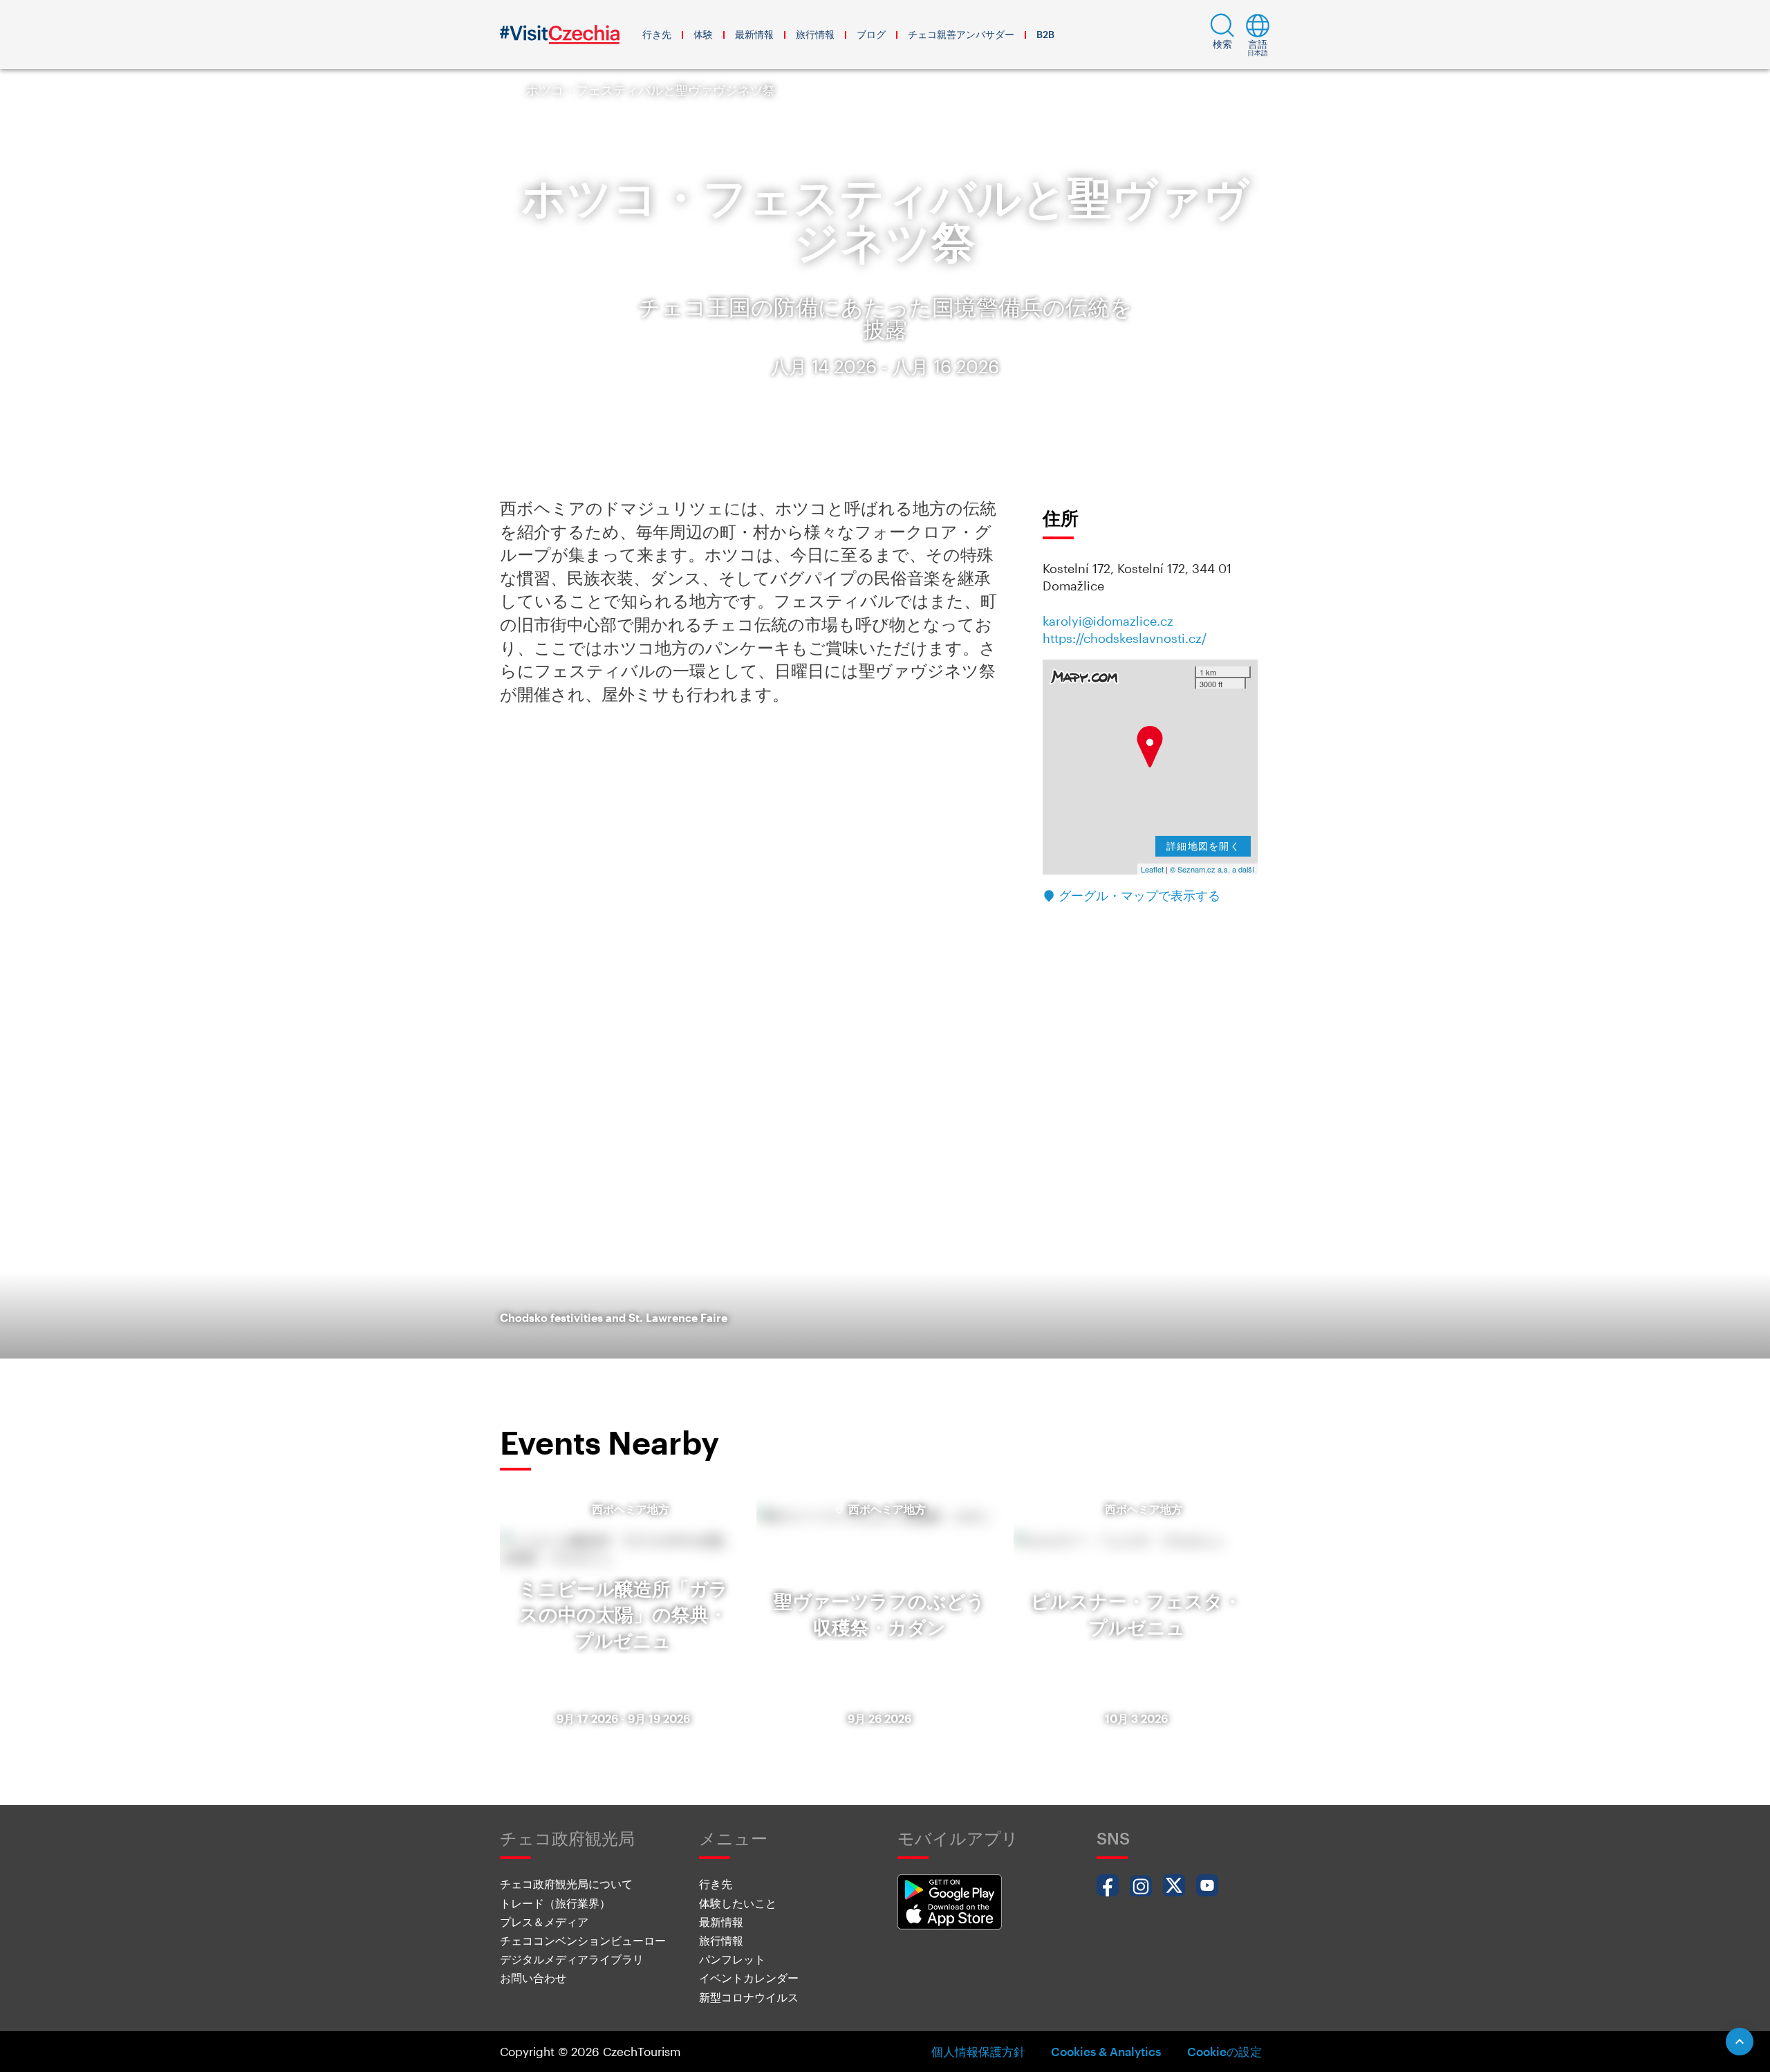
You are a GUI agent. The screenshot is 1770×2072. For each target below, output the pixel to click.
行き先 (657, 34)
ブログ (871, 34)
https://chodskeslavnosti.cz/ (1125, 638)
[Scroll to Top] (1740, 2042)
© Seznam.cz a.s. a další (1212, 869)
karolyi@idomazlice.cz (1108, 621)
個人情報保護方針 (978, 2051)
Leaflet (1152, 869)
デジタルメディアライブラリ (572, 1959)
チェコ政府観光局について (566, 1884)
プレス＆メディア (544, 1922)
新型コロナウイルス (749, 1997)
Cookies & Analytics (1106, 2051)
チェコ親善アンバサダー (961, 34)
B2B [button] (1045, 34)
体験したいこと (738, 1903)
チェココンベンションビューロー (583, 1940)
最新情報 (754, 34)
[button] (1222, 35)
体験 (703, 34)
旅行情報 (815, 34)
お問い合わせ (533, 1978)
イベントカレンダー (749, 1978)
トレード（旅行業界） (555, 1903)
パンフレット (732, 1959)
